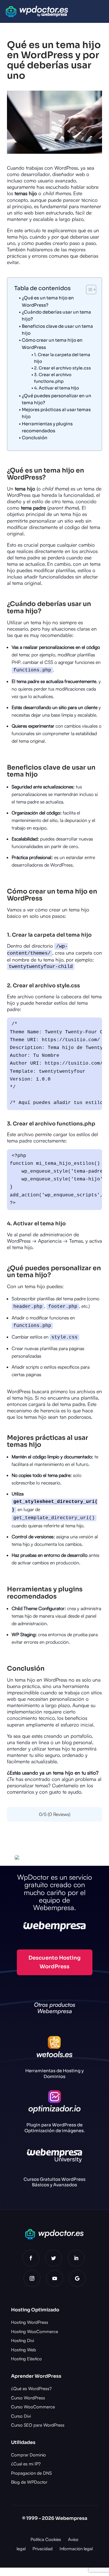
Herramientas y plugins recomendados (47, 427)
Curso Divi (21, 2416)
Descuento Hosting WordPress (54, 1962)
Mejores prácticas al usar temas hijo (56, 413)
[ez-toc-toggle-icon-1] (88, 290)
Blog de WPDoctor (29, 2482)
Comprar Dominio (28, 2455)
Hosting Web (24, 2350)
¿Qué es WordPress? (31, 2389)
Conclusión (35, 438)
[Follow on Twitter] (53, 2258)
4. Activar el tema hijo (57, 388)
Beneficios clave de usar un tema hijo (57, 330)
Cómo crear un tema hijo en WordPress (52, 344)
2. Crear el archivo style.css (62, 368)
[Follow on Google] (77, 2278)
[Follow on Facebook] (31, 2258)
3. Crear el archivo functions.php (53, 378)
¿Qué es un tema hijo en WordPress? (48, 301)
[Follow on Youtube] (55, 2278)
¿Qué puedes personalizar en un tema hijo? (57, 399)
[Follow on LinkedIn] (76, 2258)
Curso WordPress (28, 2398)
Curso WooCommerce (33, 2407)
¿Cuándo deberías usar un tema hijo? (56, 315)
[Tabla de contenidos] (91, 290)
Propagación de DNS (31, 2473)
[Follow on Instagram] (32, 2278)
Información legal (76, 2549)
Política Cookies (46, 2539)
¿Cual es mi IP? (26, 2464)
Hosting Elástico (26, 2359)
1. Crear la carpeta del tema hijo (62, 358)
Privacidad (43, 2549)
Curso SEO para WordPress (38, 2425)
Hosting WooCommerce (35, 2331)
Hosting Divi (23, 2340)
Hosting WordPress (30, 2322)
